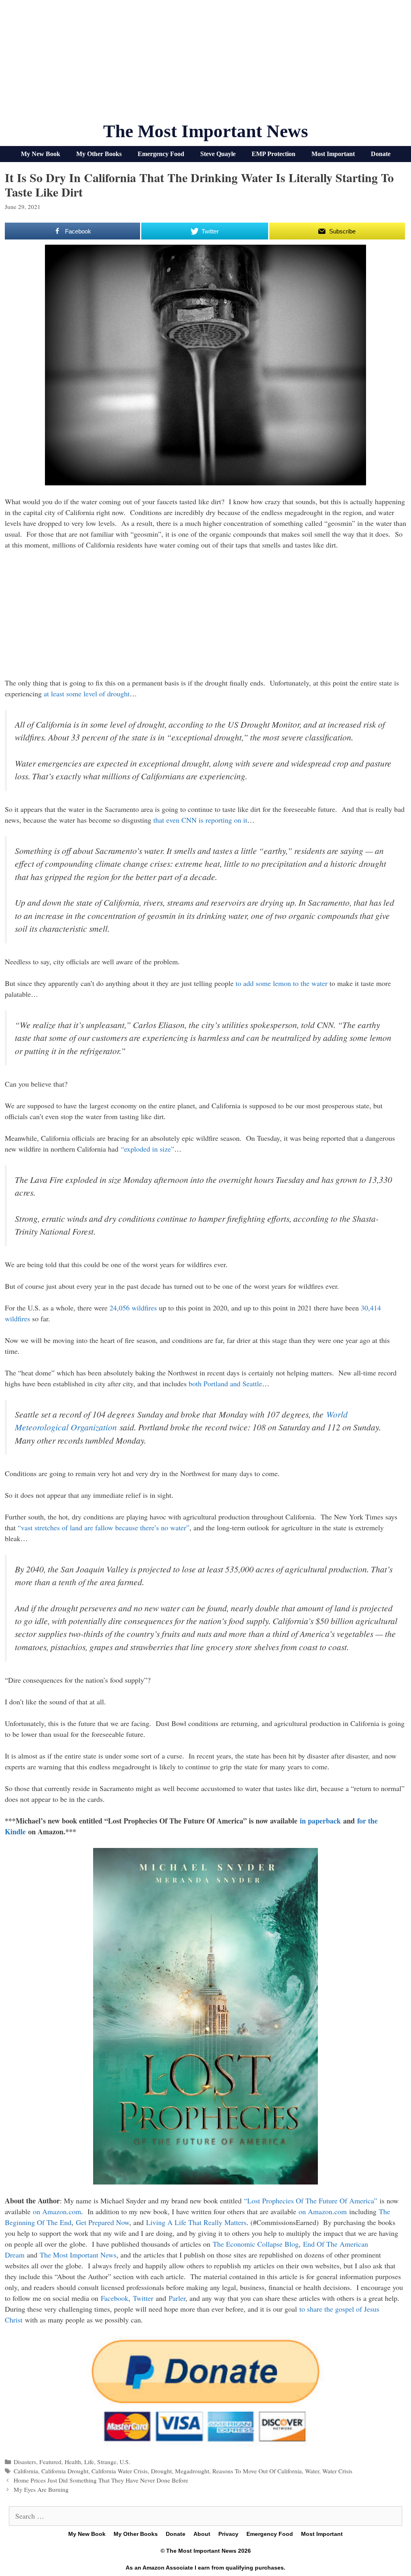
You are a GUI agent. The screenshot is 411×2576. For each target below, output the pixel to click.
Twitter (143, 2298)
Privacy (228, 2534)
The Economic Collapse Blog (256, 2244)
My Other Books (99, 154)
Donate (381, 154)
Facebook (115, 2298)
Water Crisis (337, 2471)
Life (89, 2462)
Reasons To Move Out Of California (257, 2471)
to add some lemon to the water (282, 983)
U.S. (125, 2462)
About (202, 2534)
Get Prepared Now (103, 2222)
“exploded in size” (148, 1149)
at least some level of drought (87, 694)
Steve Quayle (218, 154)
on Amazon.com (57, 2211)
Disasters (25, 2462)
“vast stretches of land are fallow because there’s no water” (104, 1527)
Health (73, 2462)
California (26, 2471)
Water (312, 2471)
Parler (177, 2298)
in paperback (320, 1821)
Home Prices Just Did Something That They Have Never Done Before (101, 2480)
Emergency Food (161, 154)
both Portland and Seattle (225, 1383)
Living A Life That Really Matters (196, 2222)
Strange (107, 2462)
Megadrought (192, 2471)
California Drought (65, 2471)
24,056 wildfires (133, 1308)
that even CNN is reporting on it (200, 820)
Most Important (333, 154)
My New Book (41, 154)
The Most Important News (206, 131)
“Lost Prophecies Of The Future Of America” (311, 2201)
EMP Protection (274, 154)
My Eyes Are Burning (41, 2489)
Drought (161, 2471)
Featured (50, 2462)
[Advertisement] (205, 64)
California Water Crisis (120, 2471)
